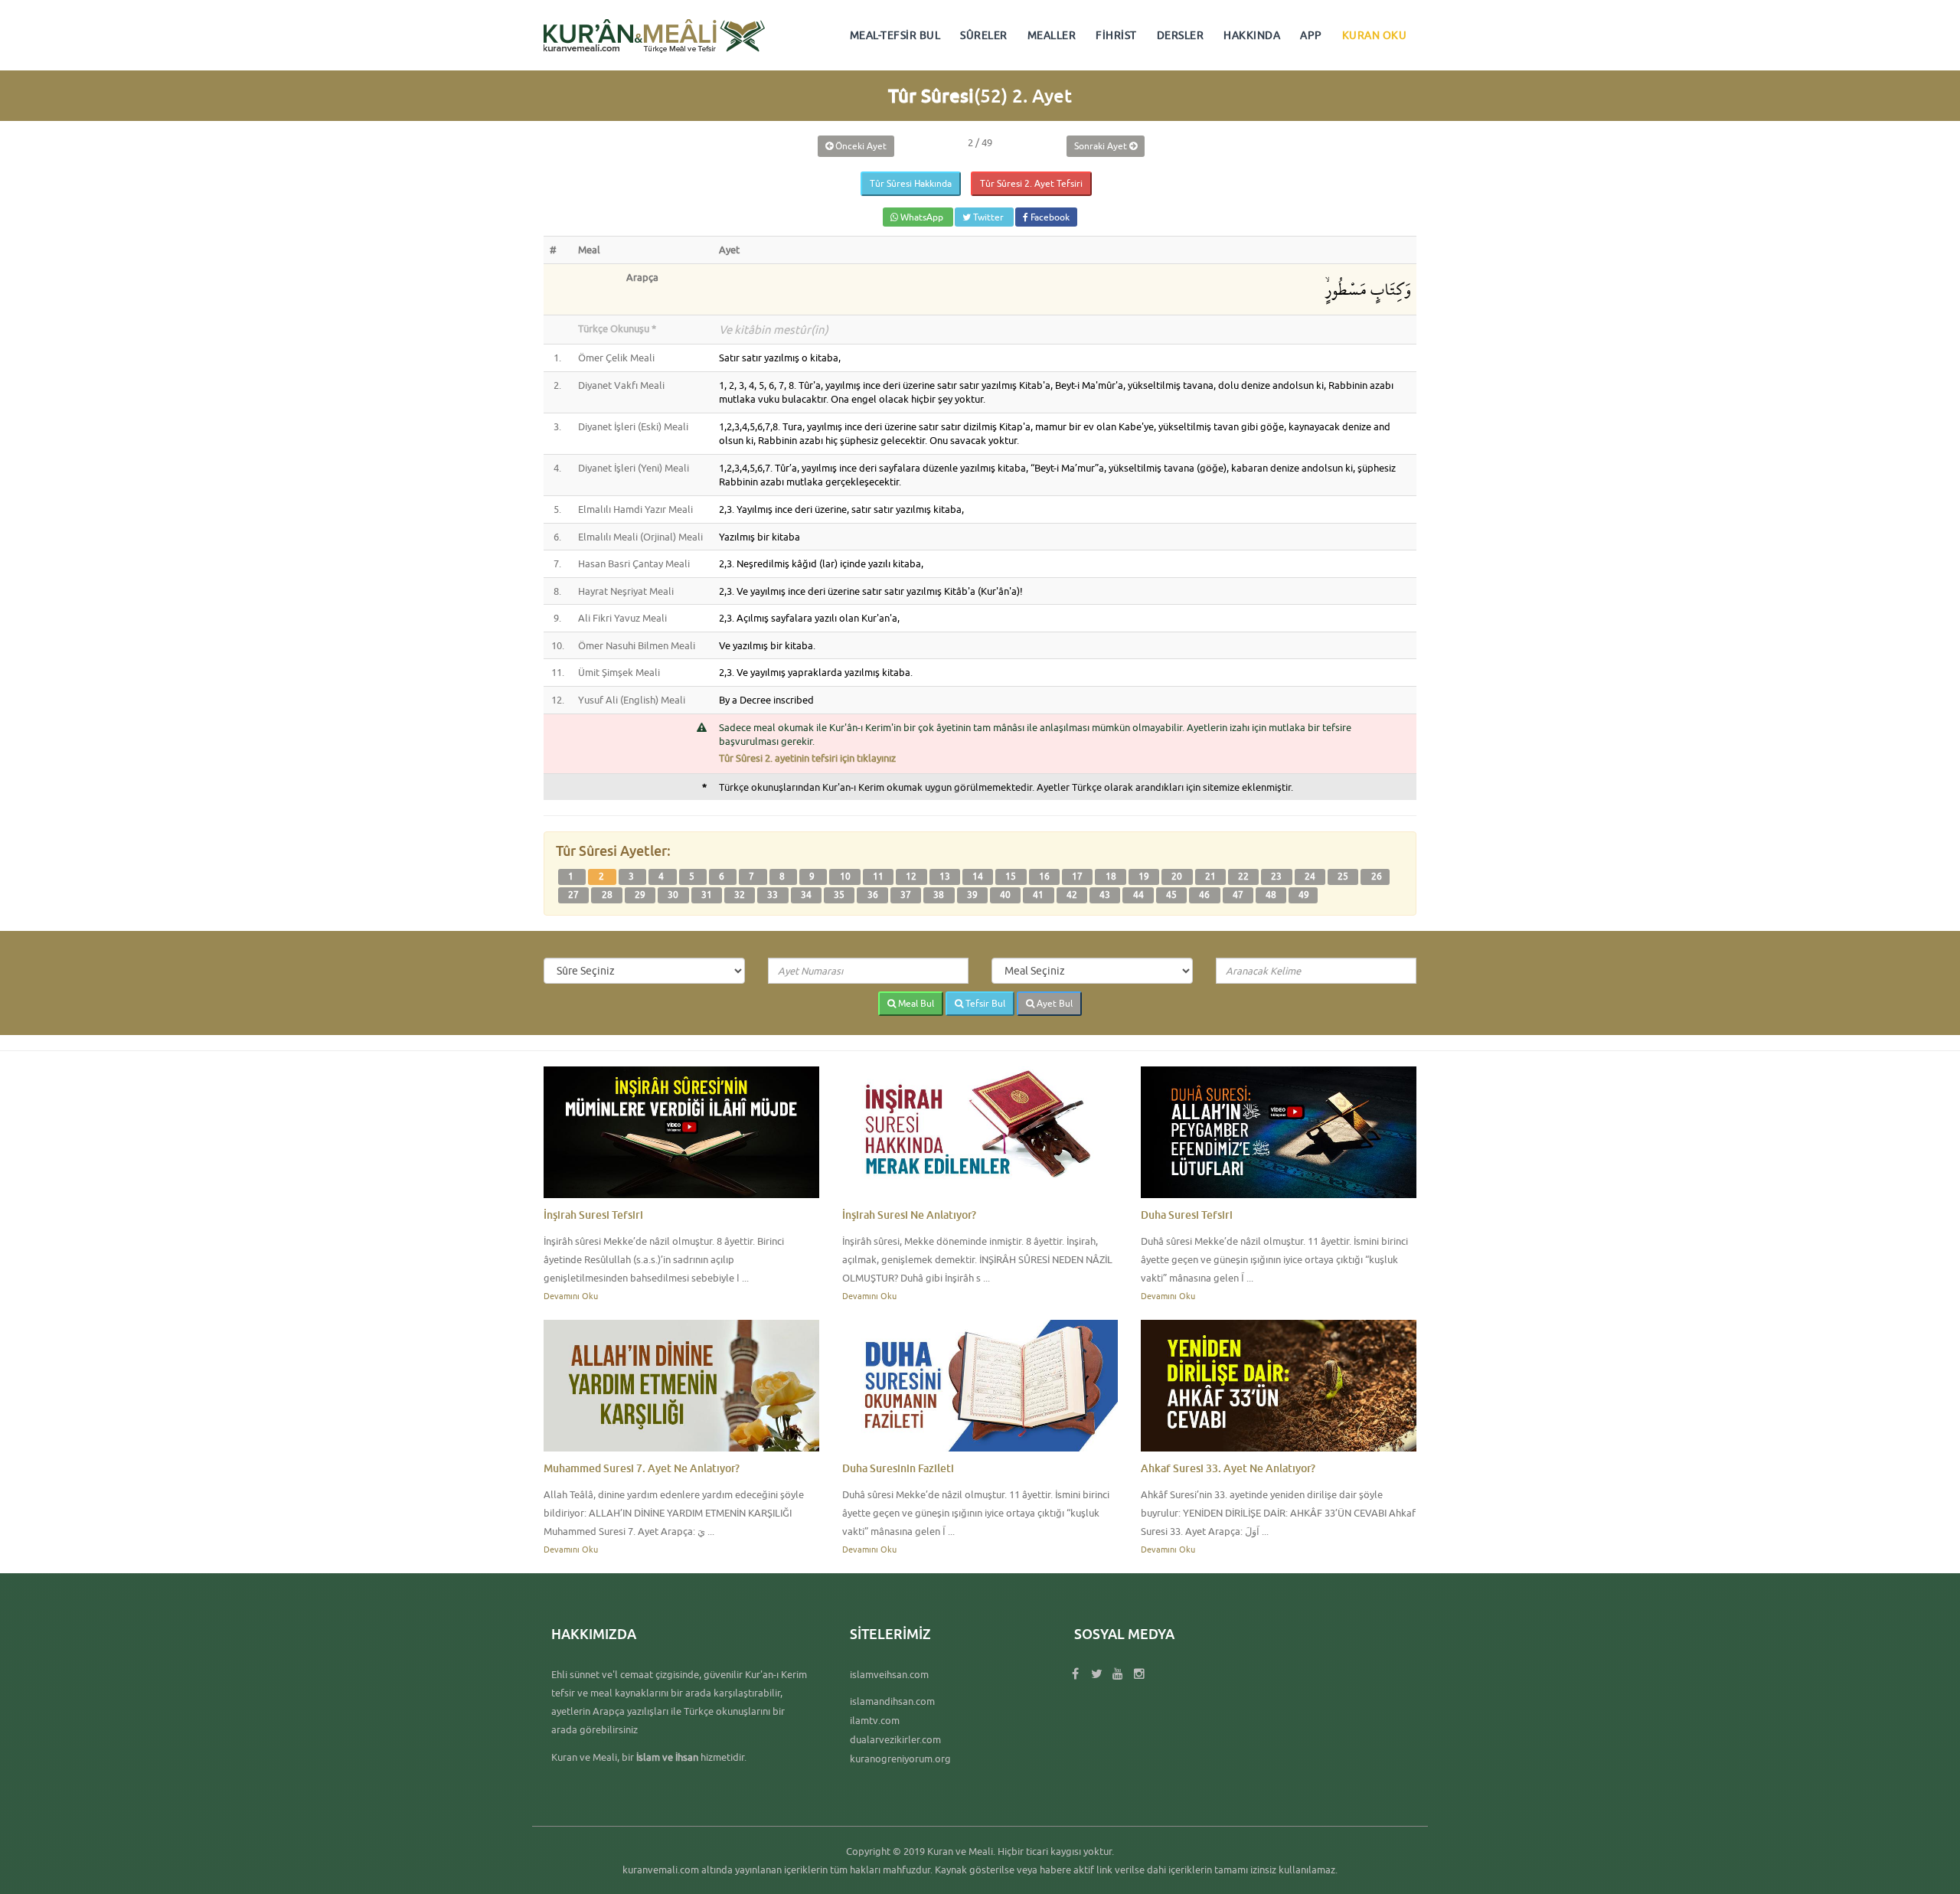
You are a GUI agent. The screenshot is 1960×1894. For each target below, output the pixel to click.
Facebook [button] (1049, 217)
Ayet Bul (1053, 1003)
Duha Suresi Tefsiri (1187, 1215)
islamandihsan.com (892, 1701)
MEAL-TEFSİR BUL (895, 35)
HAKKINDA (1252, 35)
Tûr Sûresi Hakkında (911, 183)
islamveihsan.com (889, 1674)
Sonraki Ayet (1102, 146)
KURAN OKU (1375, 35)
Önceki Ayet (860, 146)
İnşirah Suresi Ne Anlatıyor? (909, 1215)
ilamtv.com (875, 1720)
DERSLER (1181, 35)
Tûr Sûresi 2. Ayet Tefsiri (1031, 183)
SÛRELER (984, 35)
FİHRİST (1116, 35)
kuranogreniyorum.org (900, 1758)
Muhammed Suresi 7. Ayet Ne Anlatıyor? (642, 1468)
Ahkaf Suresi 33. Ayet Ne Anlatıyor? (1228, 1468)
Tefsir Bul (984, 1003)
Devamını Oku (571, 1296)
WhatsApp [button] (922, 217)
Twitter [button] (988, 217)
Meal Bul (915, 1003)
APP (1311, 35)
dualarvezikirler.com (895, 1739)
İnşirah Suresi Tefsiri (593, 1215)
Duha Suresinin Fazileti (898, 1468)
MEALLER (1052, 35)
